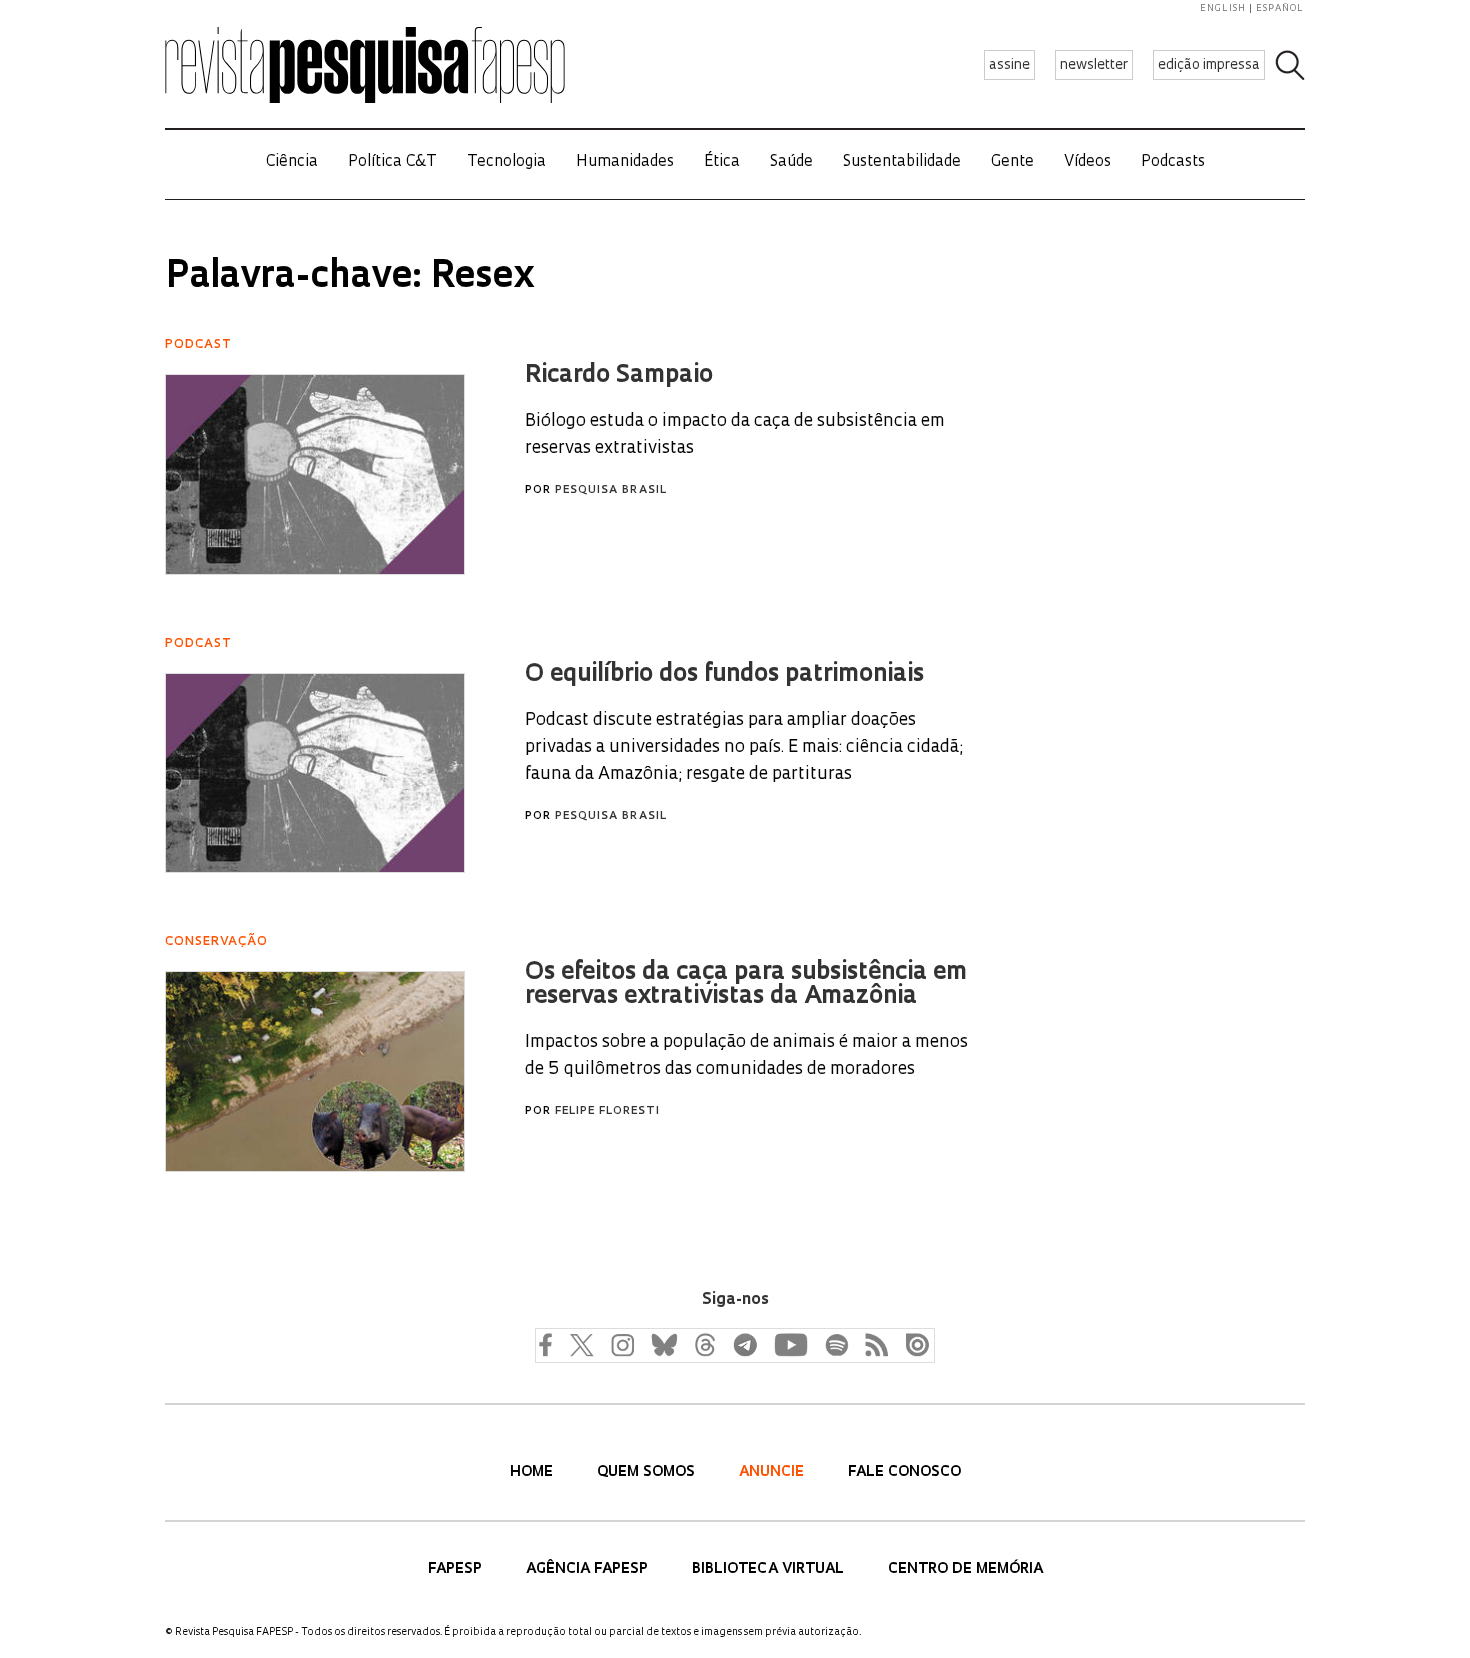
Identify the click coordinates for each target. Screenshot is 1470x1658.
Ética (722, 162)
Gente (1012, 162)
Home (533, 1472)
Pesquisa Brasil (611, 490)
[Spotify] (836, 1344)
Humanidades (625, 162)
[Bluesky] (662, 1344)
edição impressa (1209, 65)
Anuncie (773, 1472)
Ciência (292, 162)
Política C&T (392, 162)
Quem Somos (648, 1472)
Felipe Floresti (607, 1111)
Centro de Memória (965, 1569)
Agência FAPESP (589, 1569)
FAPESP (457, 1569)
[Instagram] (620, 1344)
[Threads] (704, 1344)
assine (1009, 65)
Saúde (791, 162)
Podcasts (1173, 162)
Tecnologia (506, 162)
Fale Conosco (904, 1472)
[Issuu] (912, 1344)
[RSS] (872, 1344)
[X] (582, 1344)
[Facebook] (550, 1344)
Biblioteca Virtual (770, 1569)
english (1223, 8)
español (1280, 8)
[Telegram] (744, 1344)
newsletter (1094, 65)
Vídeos (1087, 162)
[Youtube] (790, 1344)
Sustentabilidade (902, 162)
